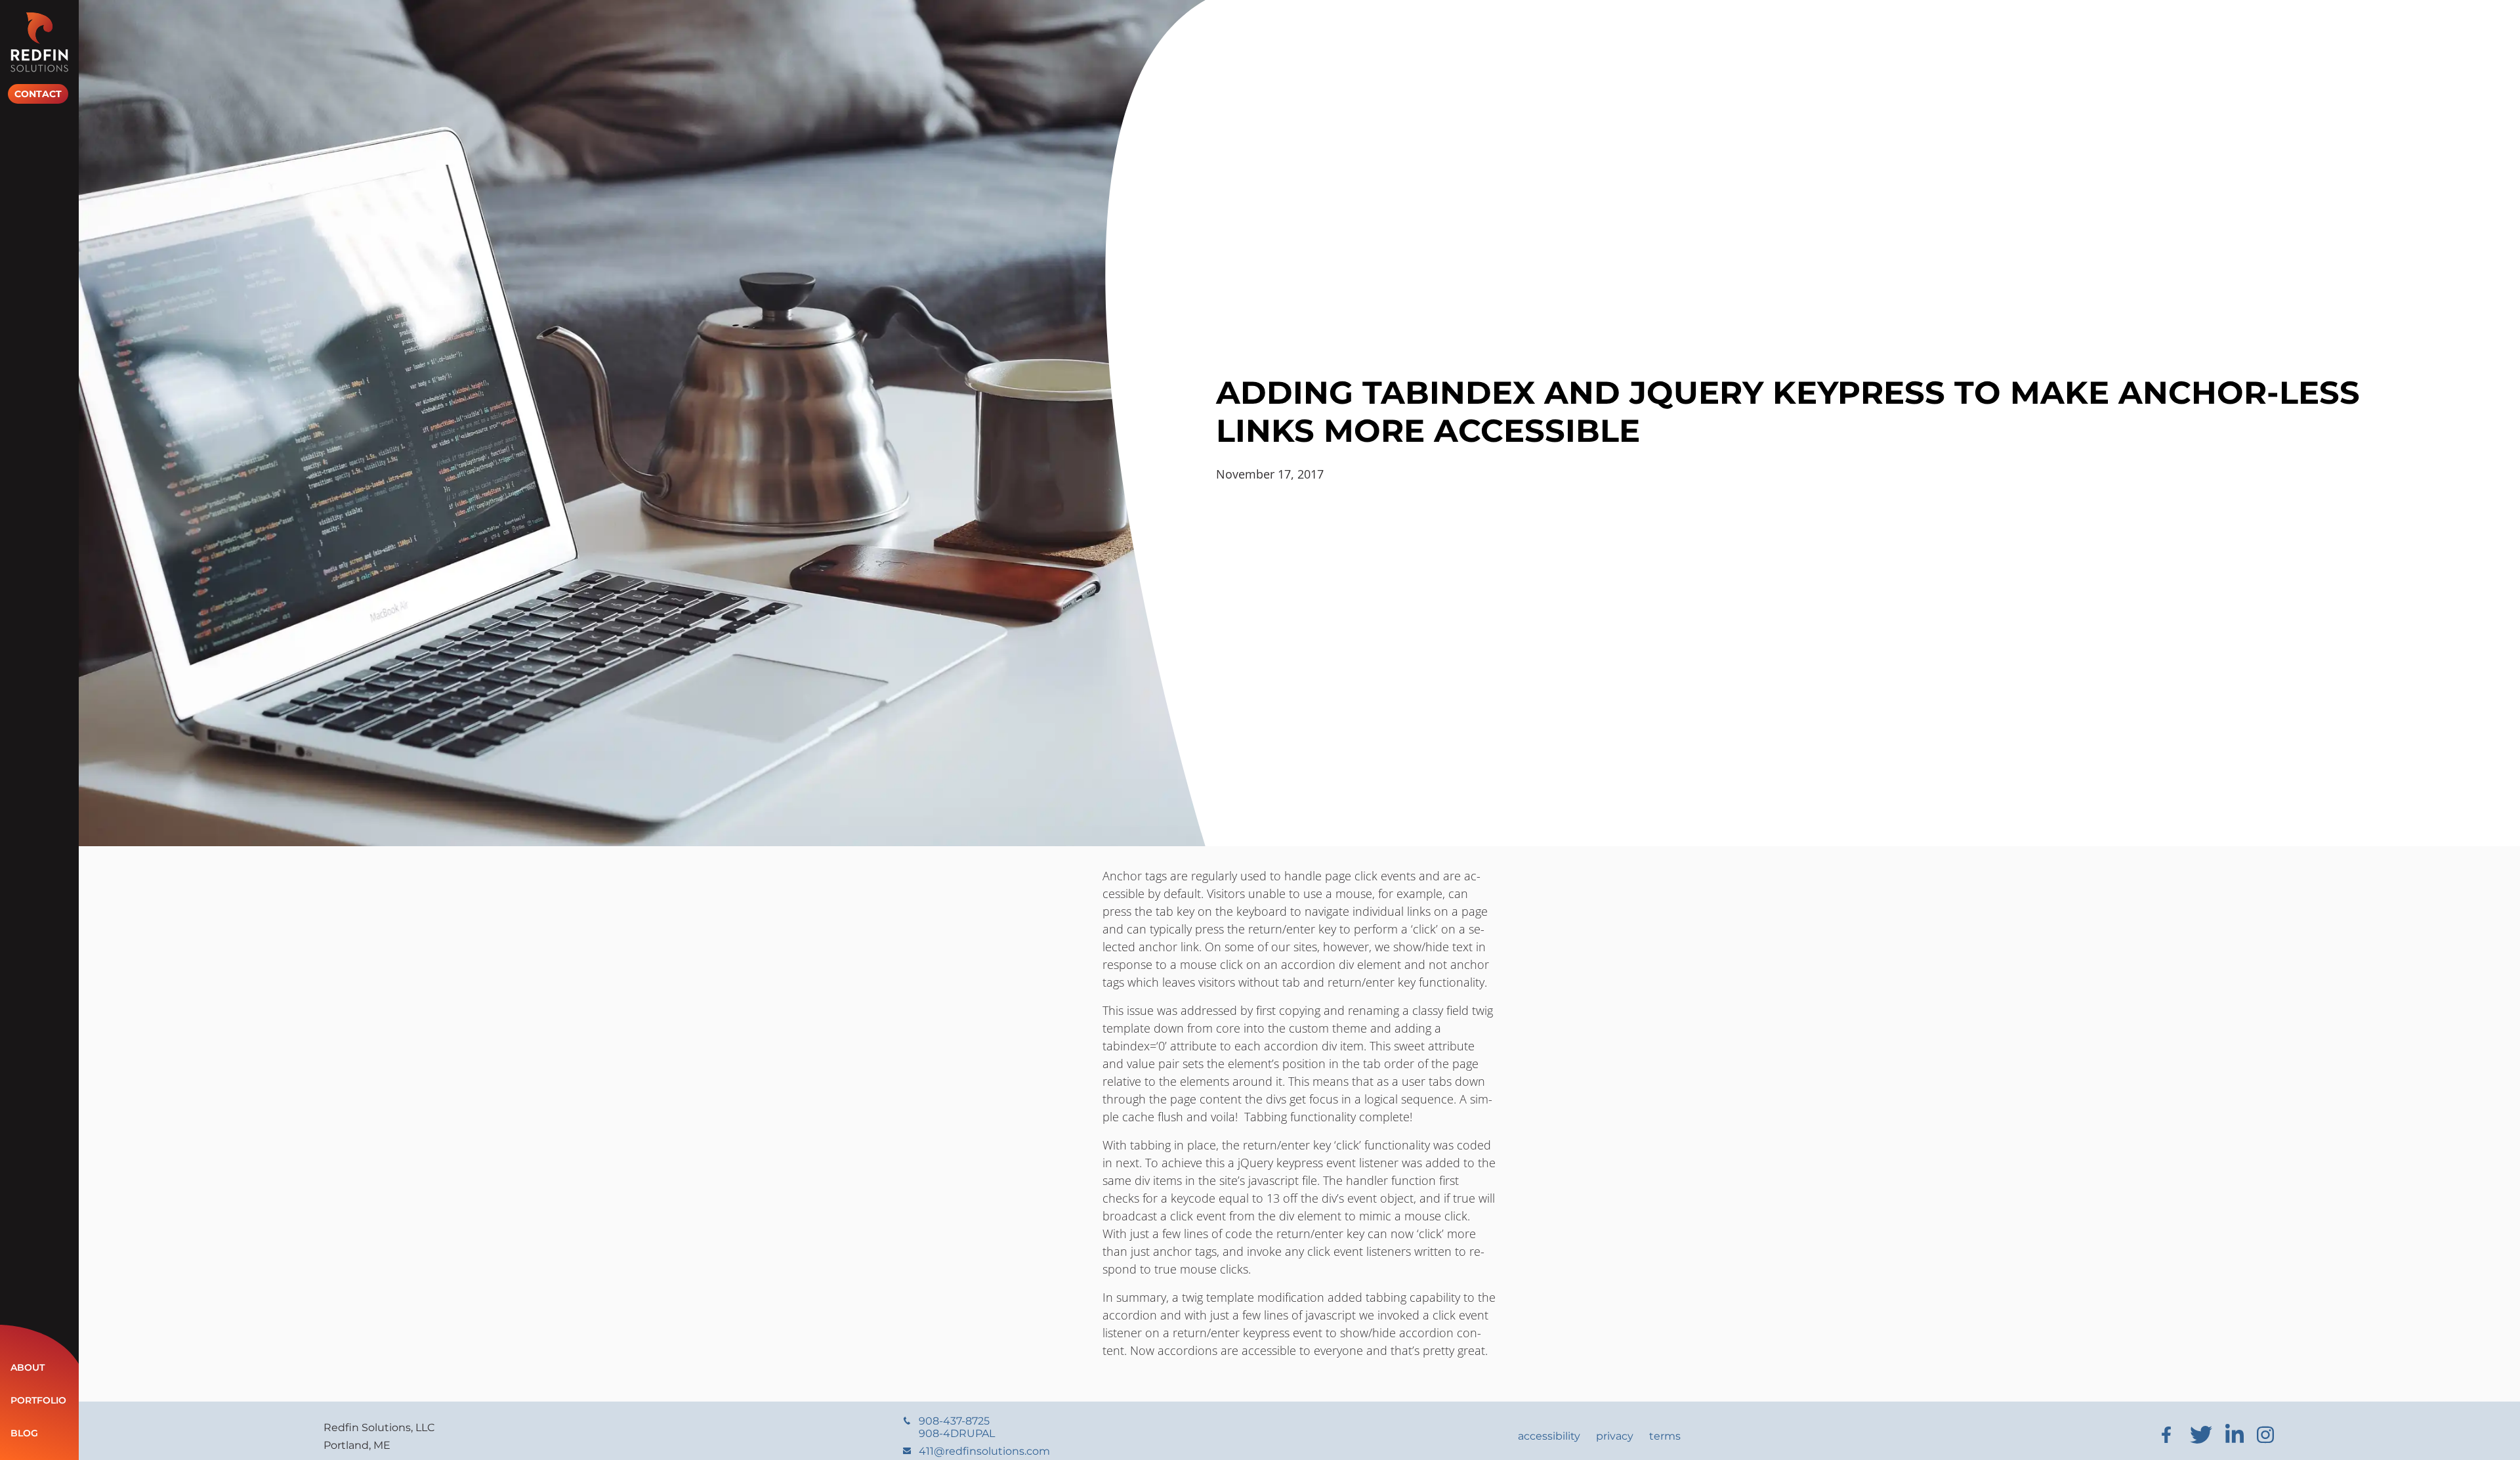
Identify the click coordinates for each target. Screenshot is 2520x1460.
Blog (24, 1433)
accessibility (1549, 1436)
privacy (1615, 1436)
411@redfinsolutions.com (984, 1451)
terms (1665, 1436)
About (28, 1367)
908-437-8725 (957, 1427)
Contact (38, 94)
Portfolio (38, 1400)
